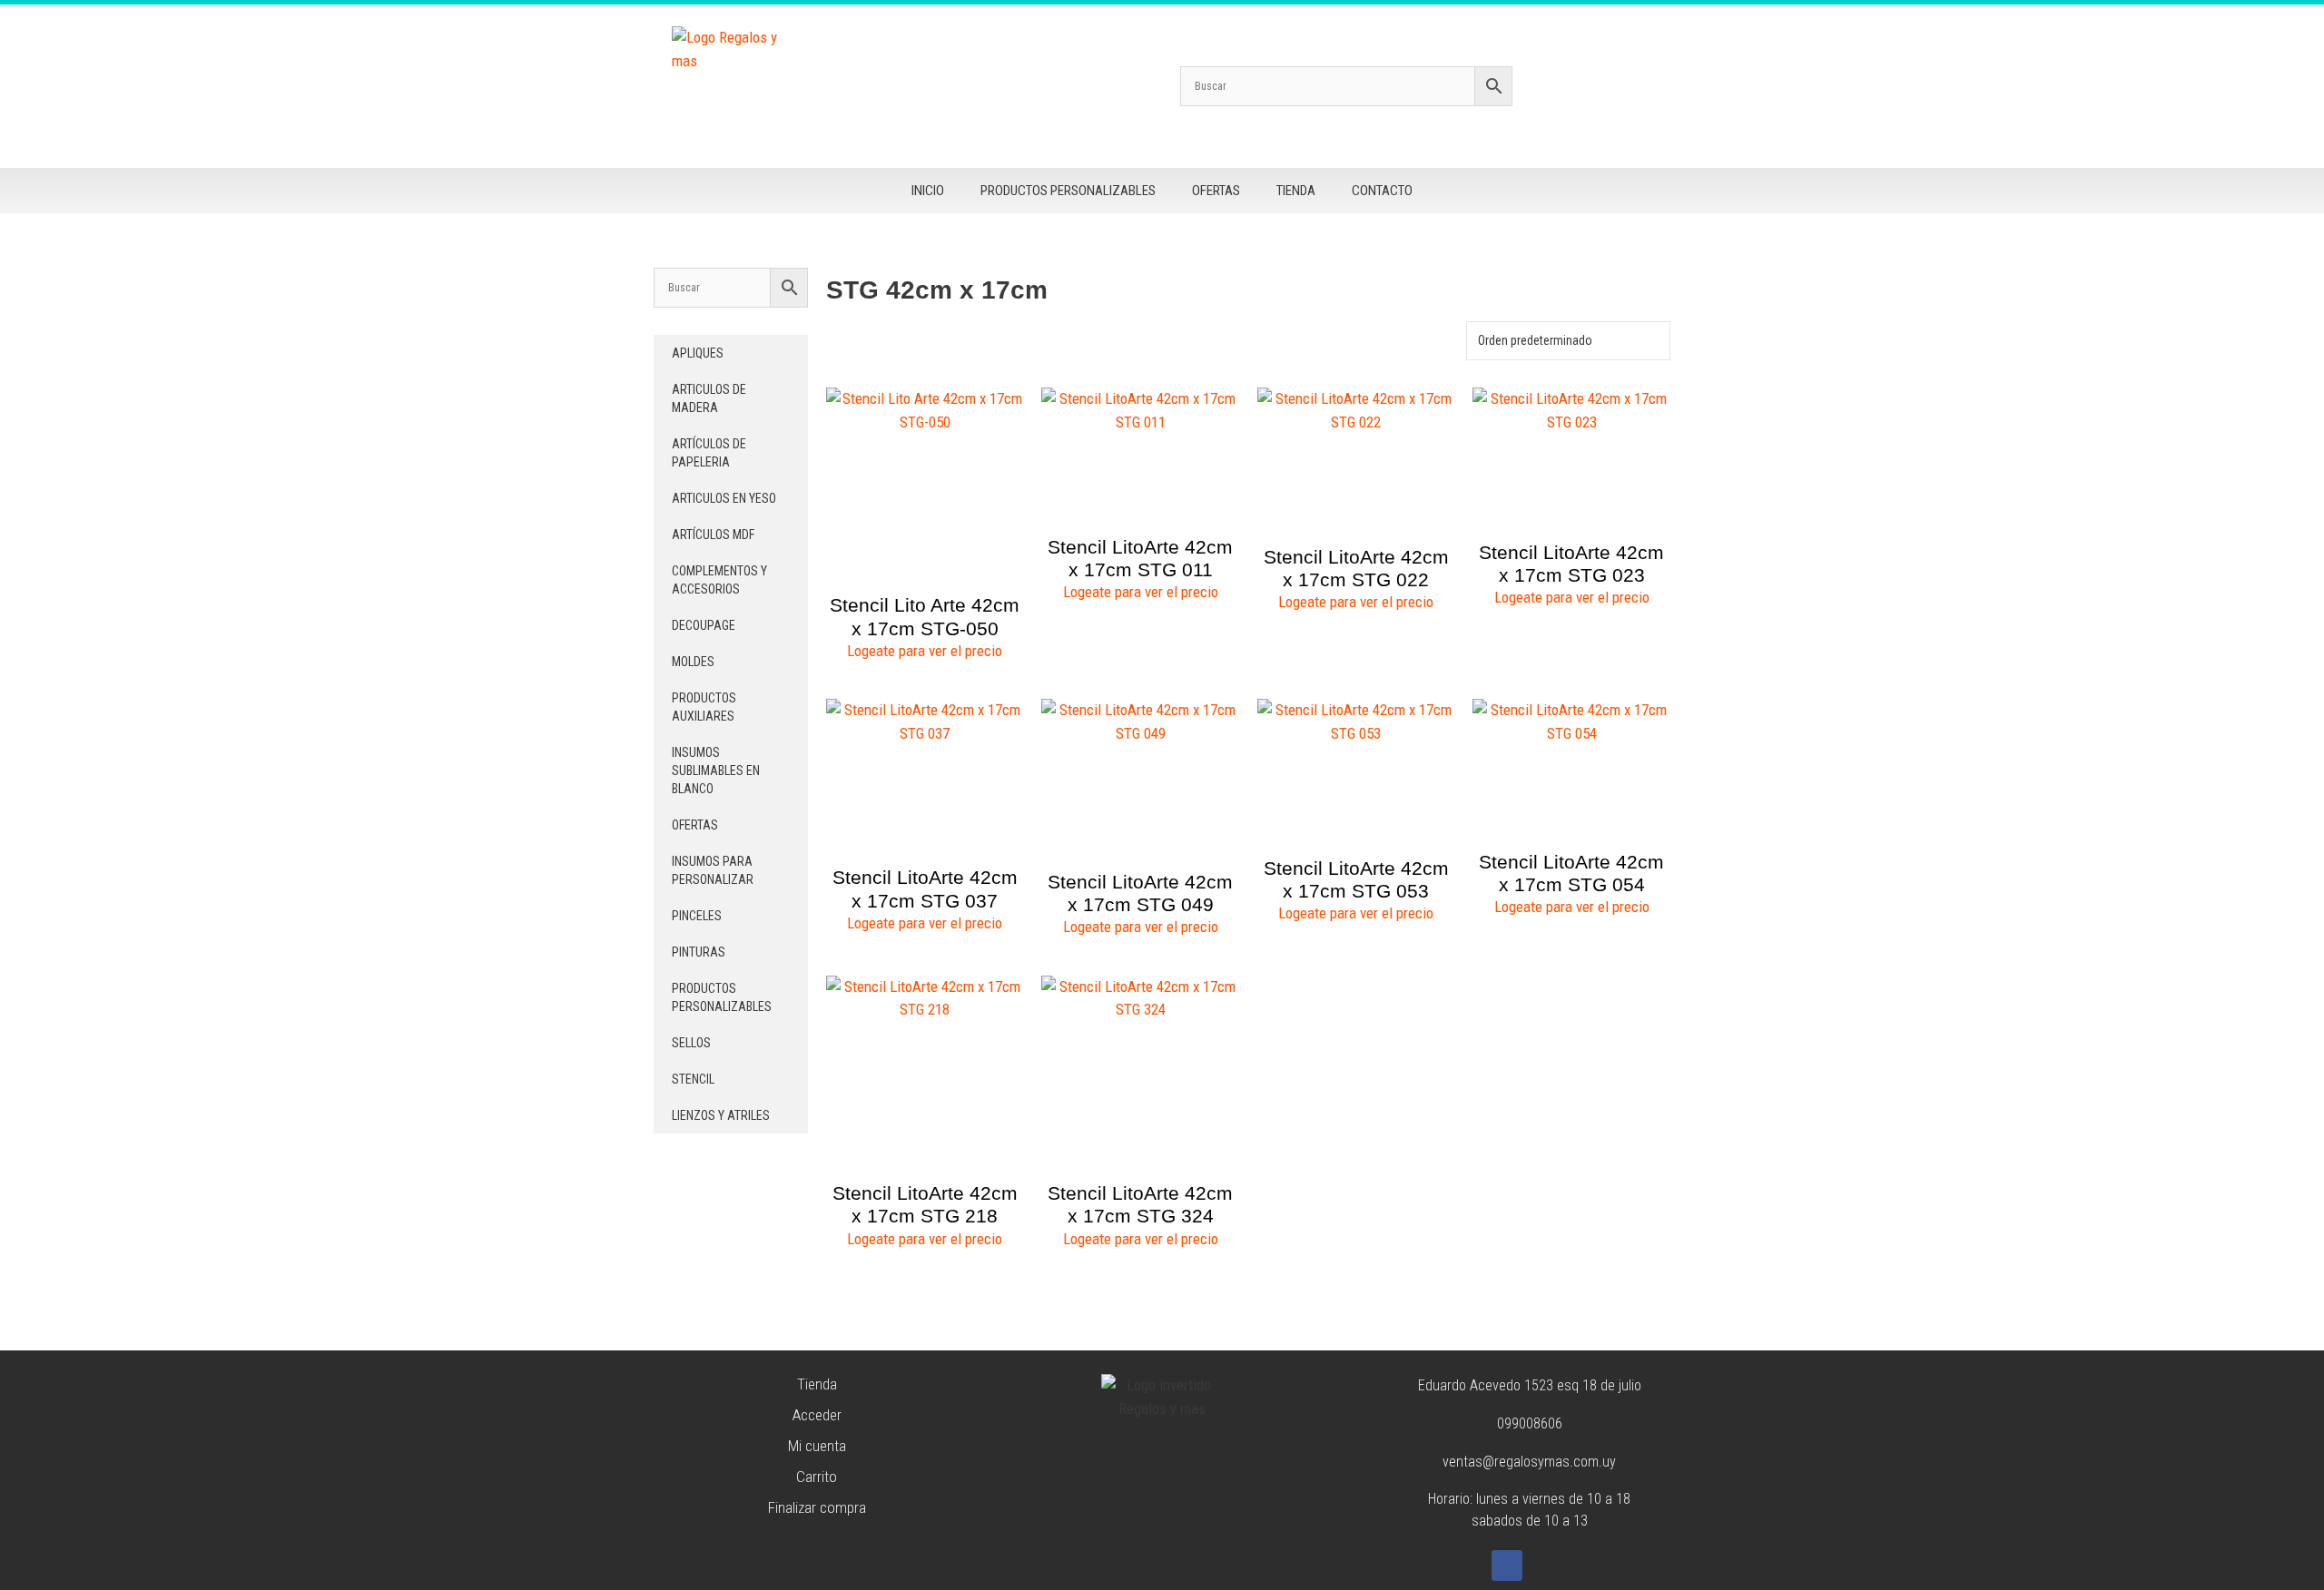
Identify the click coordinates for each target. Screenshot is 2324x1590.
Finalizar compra (817, 1507)
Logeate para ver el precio (925, 651)
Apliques (698, 353)
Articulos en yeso (724, 498)
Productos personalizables (1068, 191)
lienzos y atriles (721, 1115)
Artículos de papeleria (709, 453)
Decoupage (704, 625)
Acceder (817, 1415)
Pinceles (697, 916)
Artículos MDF (713, 535)
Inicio (928, 191)
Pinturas (699, 952)
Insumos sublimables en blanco (716, 770)
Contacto (1382, 191)
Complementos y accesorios (719, 580)
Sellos (691, 1043)
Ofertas (1216, 191)
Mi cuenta (817, 1446)
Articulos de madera (709, 398)
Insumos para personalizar (713, 870)
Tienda (1296, 191)
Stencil (693, 1079)
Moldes (693, 662)
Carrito (817, 1477)
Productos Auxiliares (704, 707)
